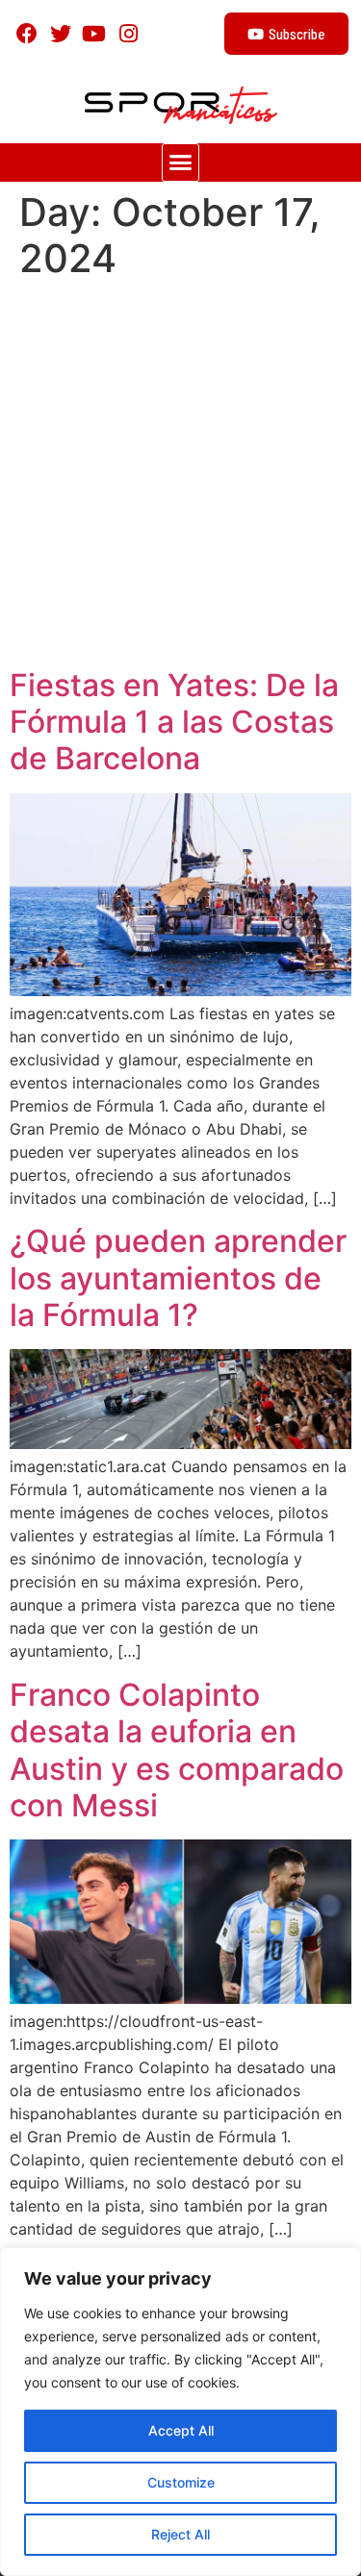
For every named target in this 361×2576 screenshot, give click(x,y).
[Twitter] (60, 33)
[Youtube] (94, 33)
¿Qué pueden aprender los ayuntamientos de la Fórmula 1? (178, 1278)
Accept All (181, 2430)
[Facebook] (26, 33)
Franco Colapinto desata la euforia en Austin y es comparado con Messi (177, 1750)
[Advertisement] (180, 477)
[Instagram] (129, 33)
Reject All (180, 2534)
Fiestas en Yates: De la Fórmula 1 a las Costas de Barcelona (174, 722)
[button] (181, 163)
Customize (181, 2482)
